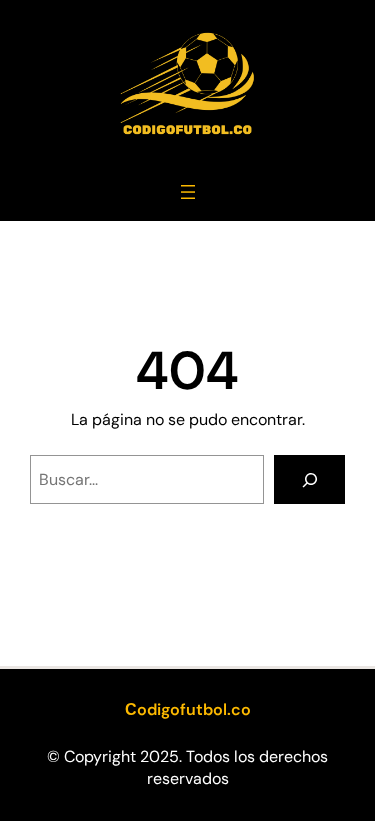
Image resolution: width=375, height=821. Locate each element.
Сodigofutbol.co (188, 709)
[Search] (309, 479)
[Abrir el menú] (188, 192)
